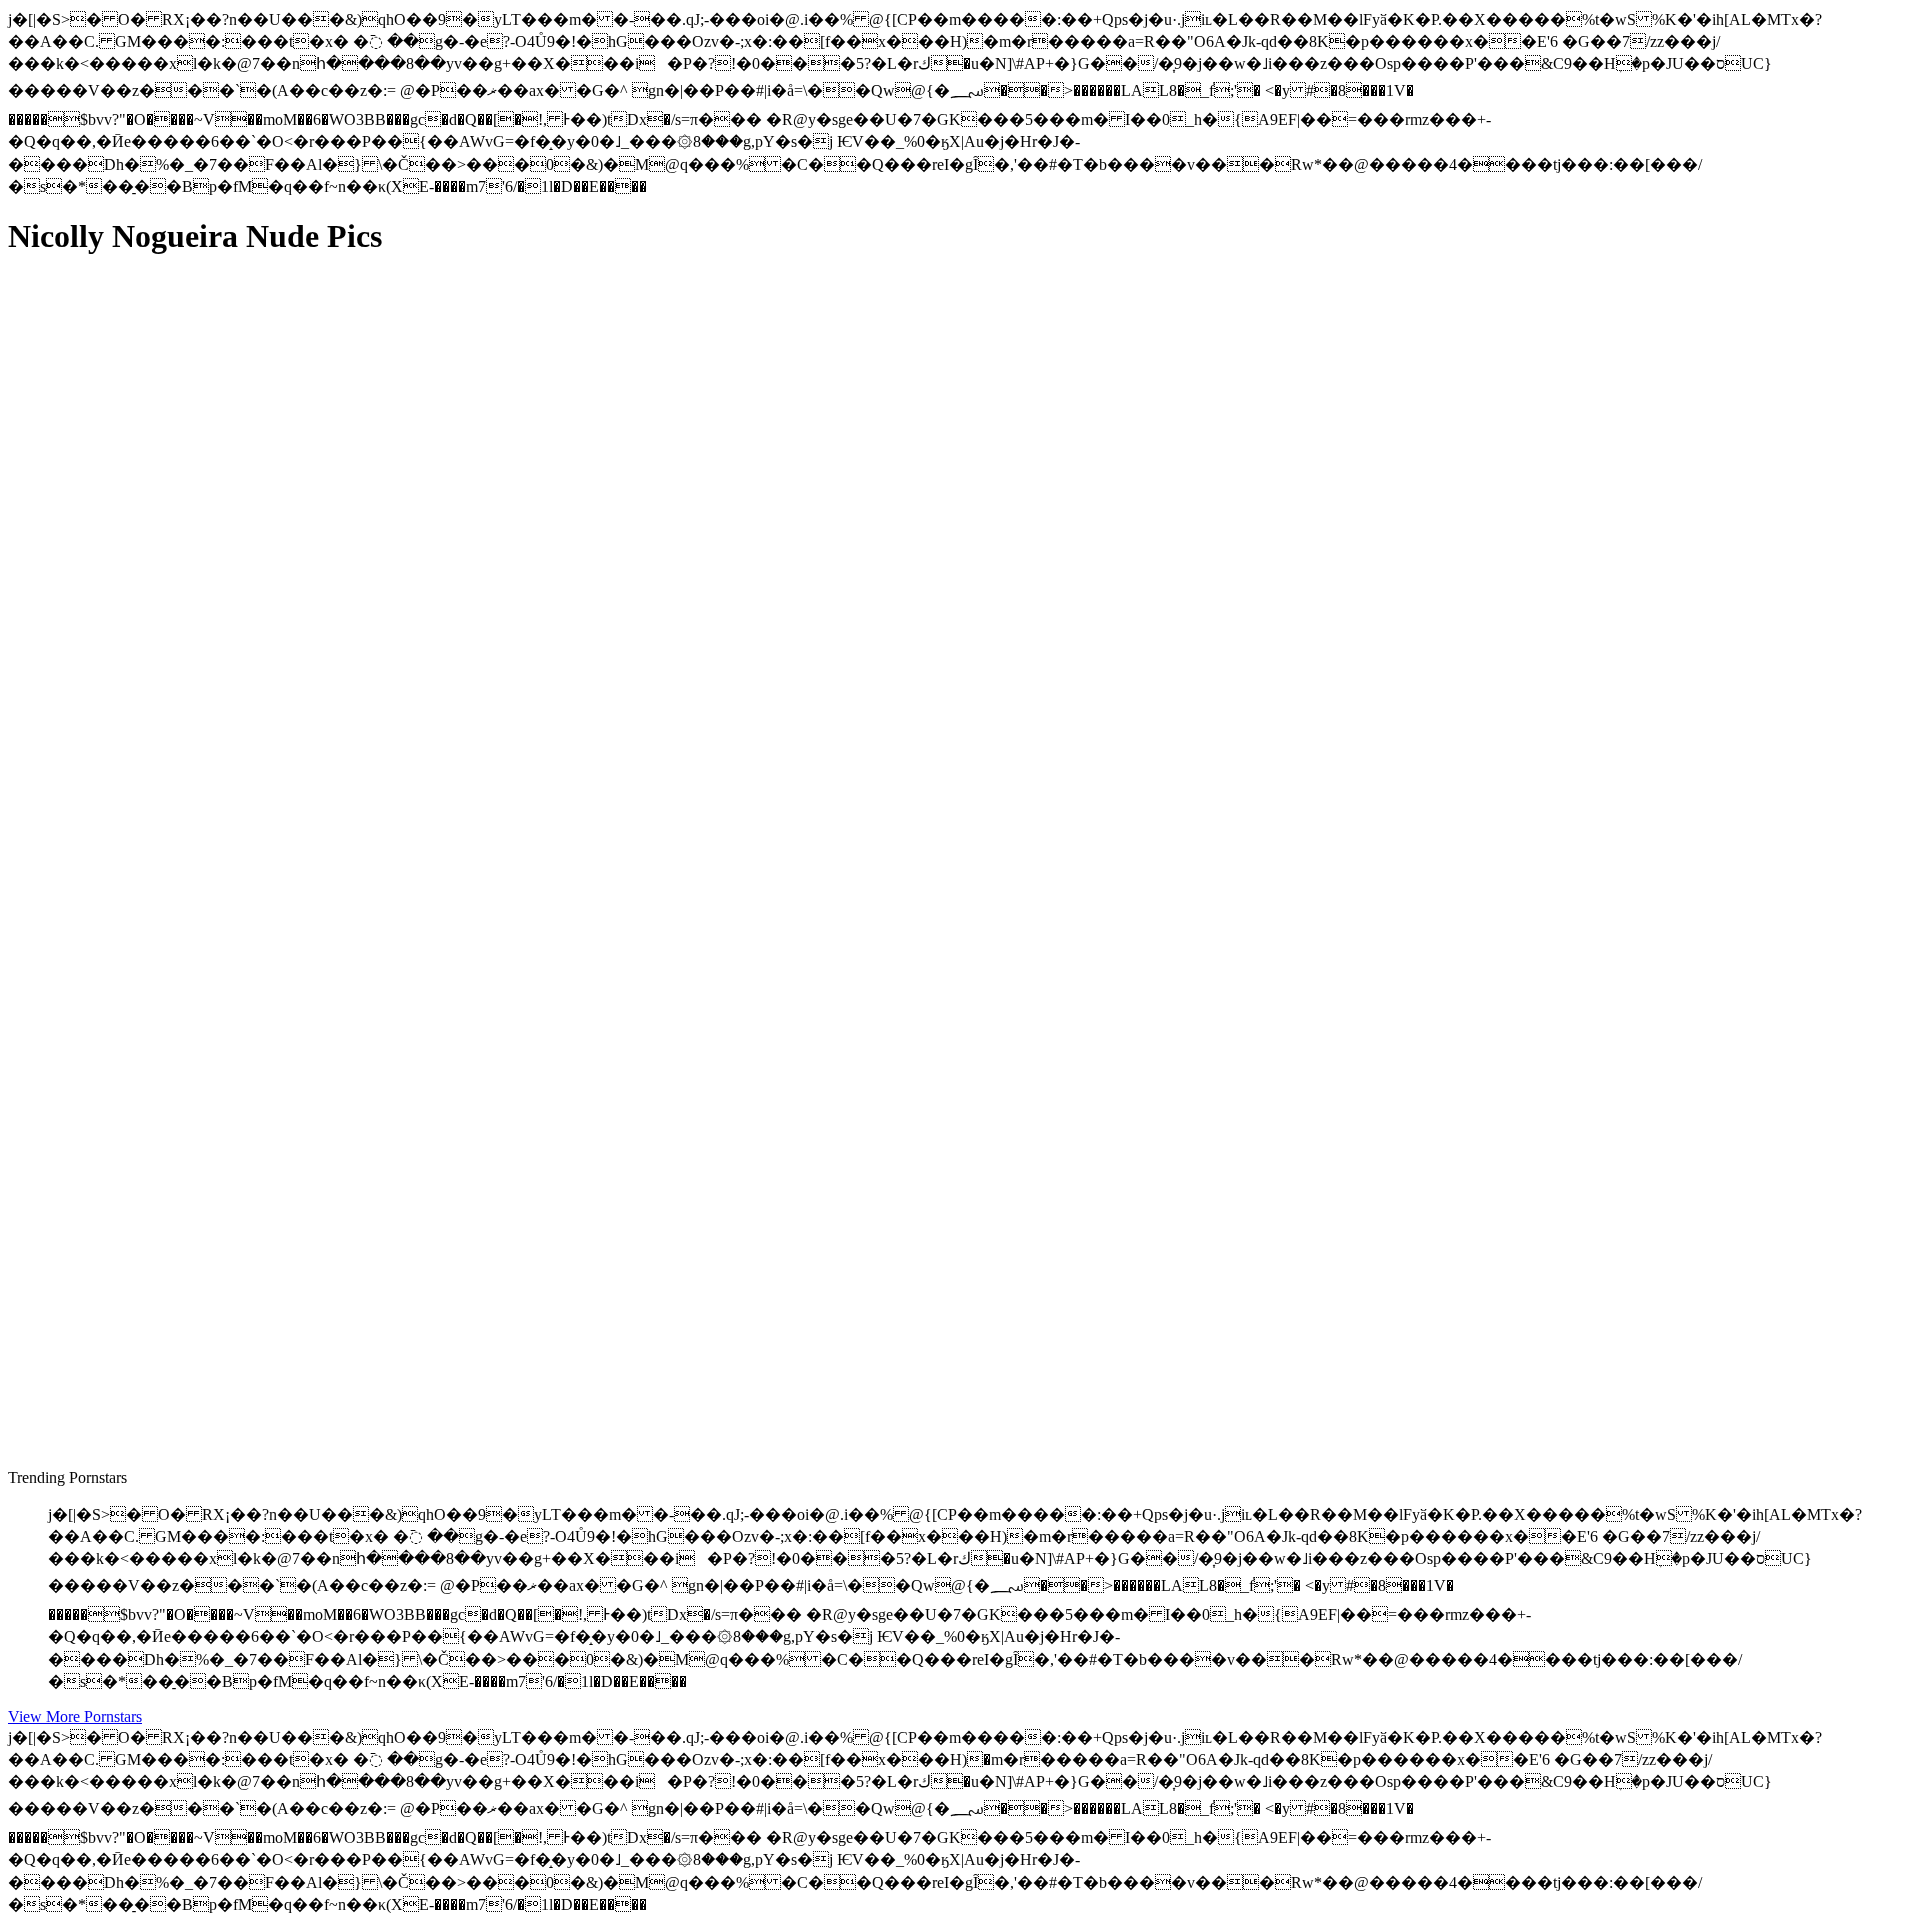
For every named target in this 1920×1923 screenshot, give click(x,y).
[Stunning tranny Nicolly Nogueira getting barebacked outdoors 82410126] (198, 467)
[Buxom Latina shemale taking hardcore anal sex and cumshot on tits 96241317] (198, 1369)
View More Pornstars (75, 1716)
